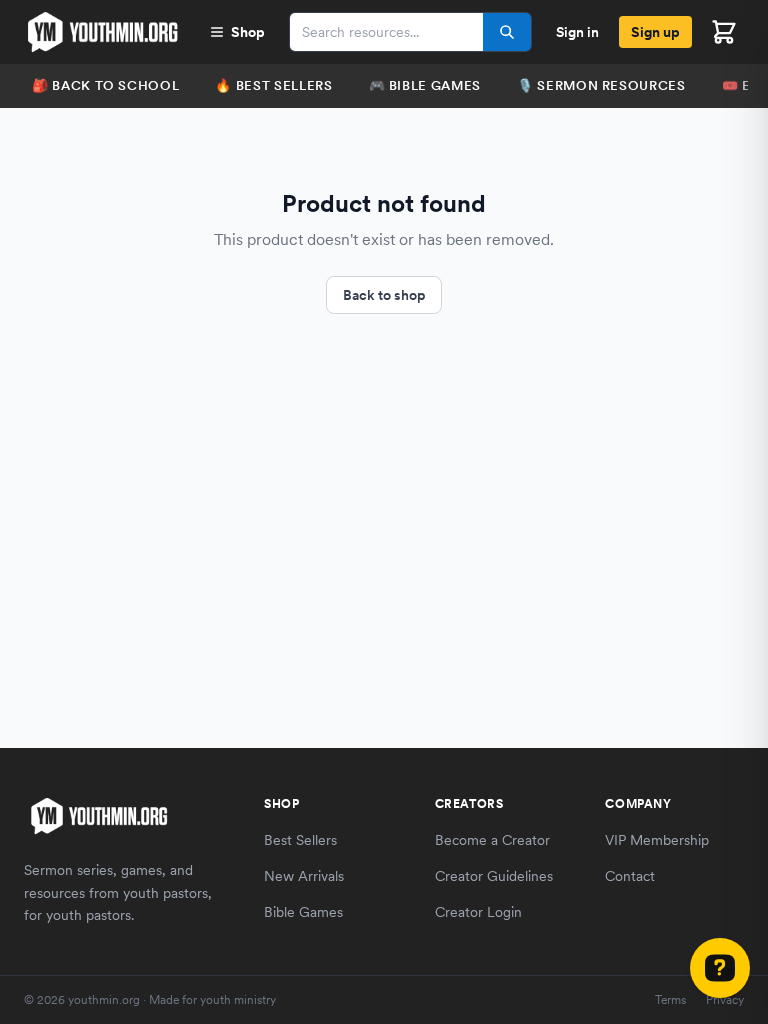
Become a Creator (492, 840)
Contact (630, 876)
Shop (248, 32)
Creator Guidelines (494, 876)
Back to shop (384, 295)
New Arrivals (304, 876)
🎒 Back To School (105, 85)
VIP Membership (657, 840)
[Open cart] (724, 32)
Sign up (655, 32)
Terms (670, 1000)
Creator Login (478, 912)
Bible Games (303, 912)
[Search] (507, 32)
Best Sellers (300, 840)
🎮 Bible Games (425, 85)
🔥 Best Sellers (273, 85)
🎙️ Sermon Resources (601, 85)
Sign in (577, 32)
